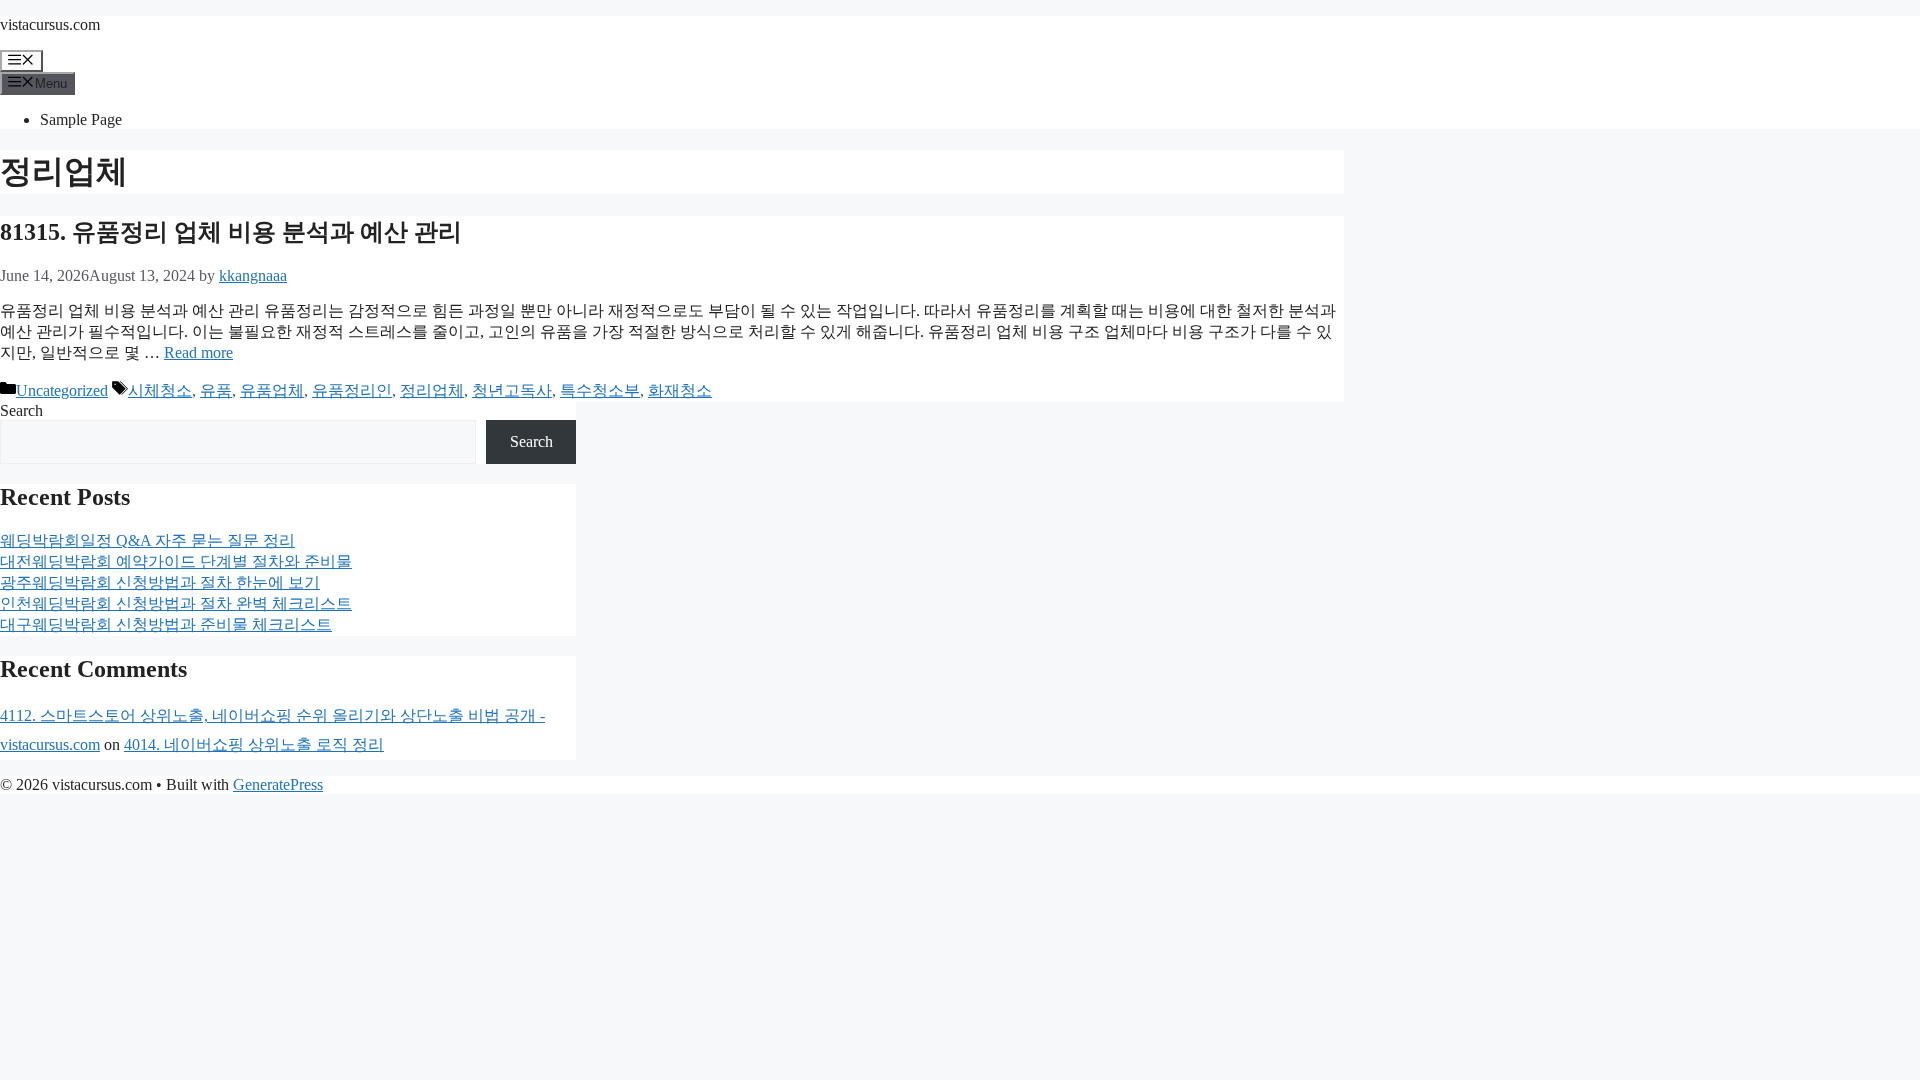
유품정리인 (352, 390)
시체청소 (160, 390)
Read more (198, 352)
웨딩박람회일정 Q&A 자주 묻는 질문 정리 (147, 540)
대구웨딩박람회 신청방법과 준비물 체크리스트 (166, 624)
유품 (216, 390)
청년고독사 (512, 390)
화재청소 (680, 390)
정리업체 (432, 390)
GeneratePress (278, 784)
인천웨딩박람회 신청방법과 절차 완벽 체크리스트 (176, 603)
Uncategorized (62, 390)
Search (21, 410)
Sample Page (81, 119)
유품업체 (272, 390)
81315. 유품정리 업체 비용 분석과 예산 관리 (231, 232)
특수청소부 (600, 390)
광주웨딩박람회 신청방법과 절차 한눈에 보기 (160, 582)
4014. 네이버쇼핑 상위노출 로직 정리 (254, 744)
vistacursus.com (50, 24)
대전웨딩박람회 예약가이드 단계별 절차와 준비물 (176, 561)
